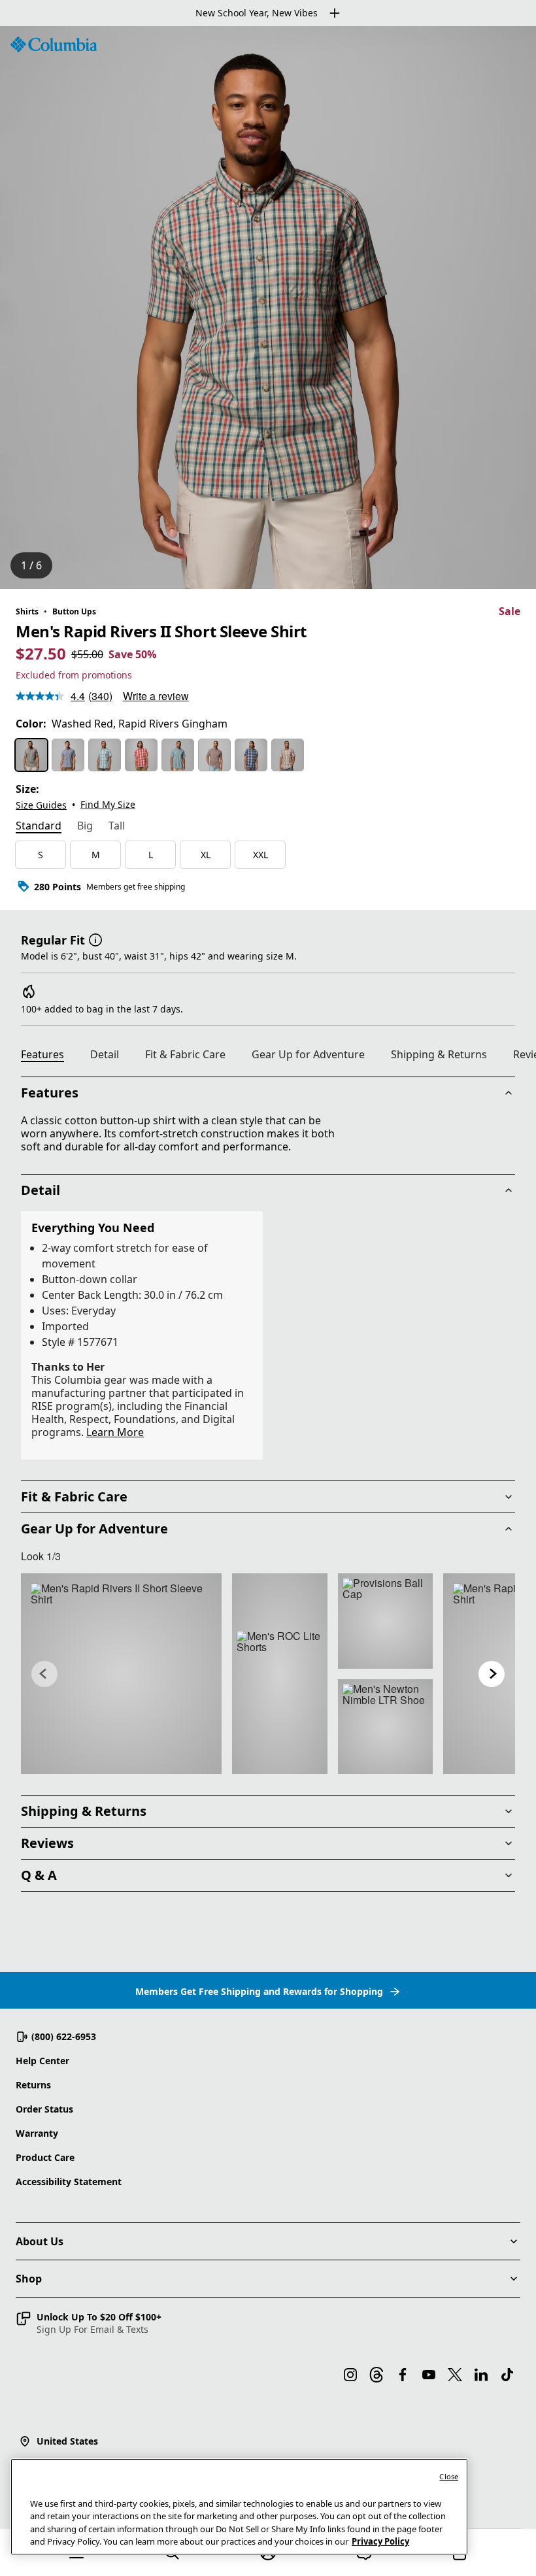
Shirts (27, 611)
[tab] (39, 827)
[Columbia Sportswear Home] (54, 44)
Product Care (45, 2157)
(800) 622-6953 (64, 2036)
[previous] (44, 1674)
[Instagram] (350, 2375)
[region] (268, 308)
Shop (29, 2279)
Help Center (42, 2061)
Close (449, 2476)
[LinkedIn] (481, 2375)
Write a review (156, 696)
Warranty (37, 2133)
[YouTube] (429, 2375)
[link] (121, 1674)
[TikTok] (507, 2375)
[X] (455, 2375)
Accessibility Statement (69, 2182)
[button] (95, 939)
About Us (40, 2241)
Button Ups (74, 611)
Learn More (115, 1432)
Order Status (44, 2109)
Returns (33, 2085)
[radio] (31, 755)
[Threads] (377, 2375)
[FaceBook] (403, 2375)
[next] (492, 1674)
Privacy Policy (380, 2541)
